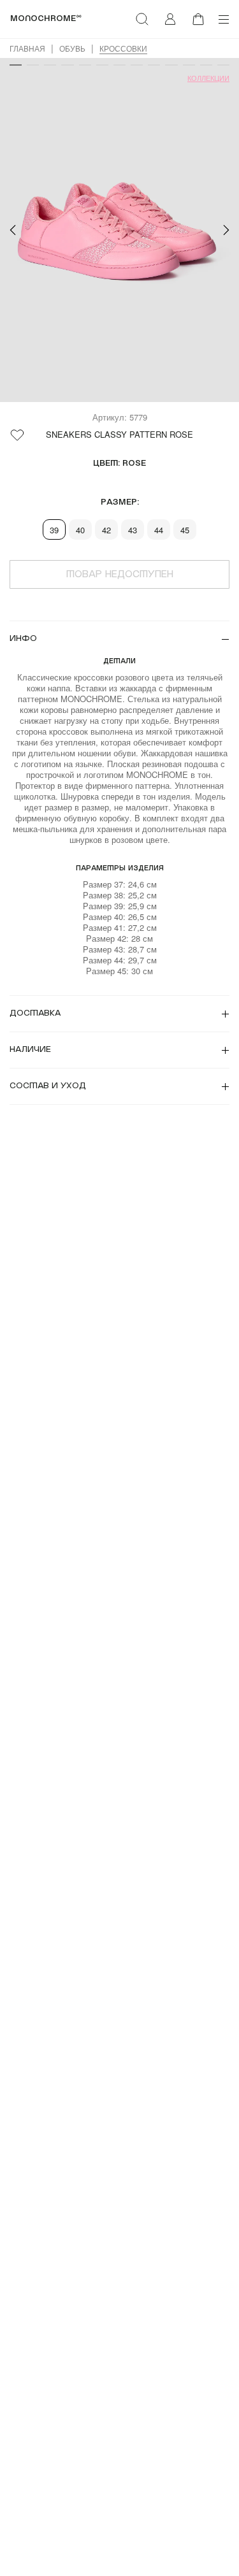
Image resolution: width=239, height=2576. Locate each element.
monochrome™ (46, 19)
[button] (13, 230)
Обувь (72, 48)
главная (27, 48)
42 (106, 530)
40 (80, 530)
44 (159, 530)
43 (133, 530)
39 (54, 530)
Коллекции (208, 78)
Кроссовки (123, 48)
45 (185, 530)
